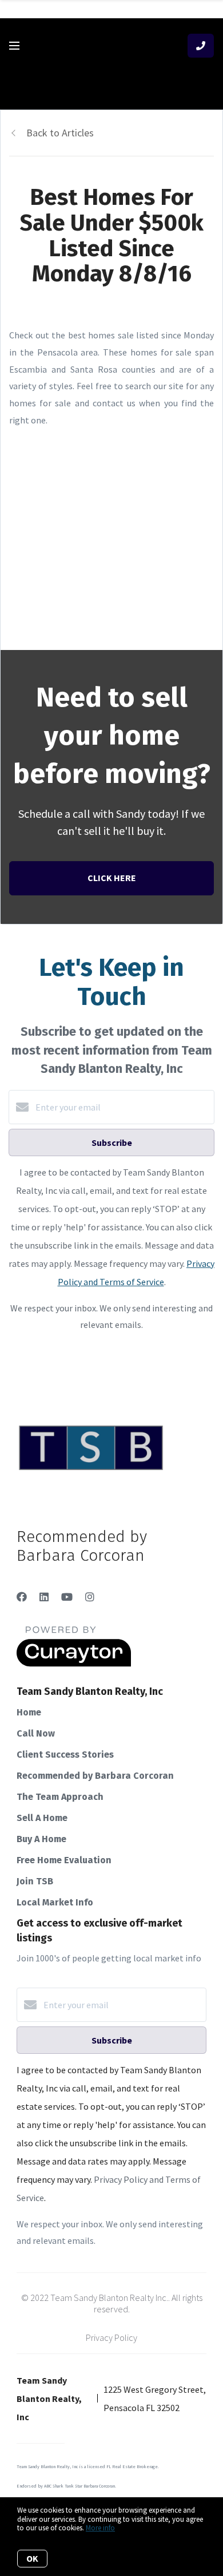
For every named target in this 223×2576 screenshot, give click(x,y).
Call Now (36, 1733)
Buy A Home (41, 1839)
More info (100, 2528)
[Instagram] (90, 1597)
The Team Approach (60, 1797)
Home (29, 1712)
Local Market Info (55, 1902)
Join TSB (35, 1881)
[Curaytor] (74, 1664)
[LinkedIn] (44, 1597)
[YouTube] (67, 1597)
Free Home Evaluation (64, 1860)
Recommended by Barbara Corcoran (95, 1776)
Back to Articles (60, 133)
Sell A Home (42, 1818)
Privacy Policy (111, 2337)
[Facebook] (22, 1597)
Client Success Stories (65, 1755)
